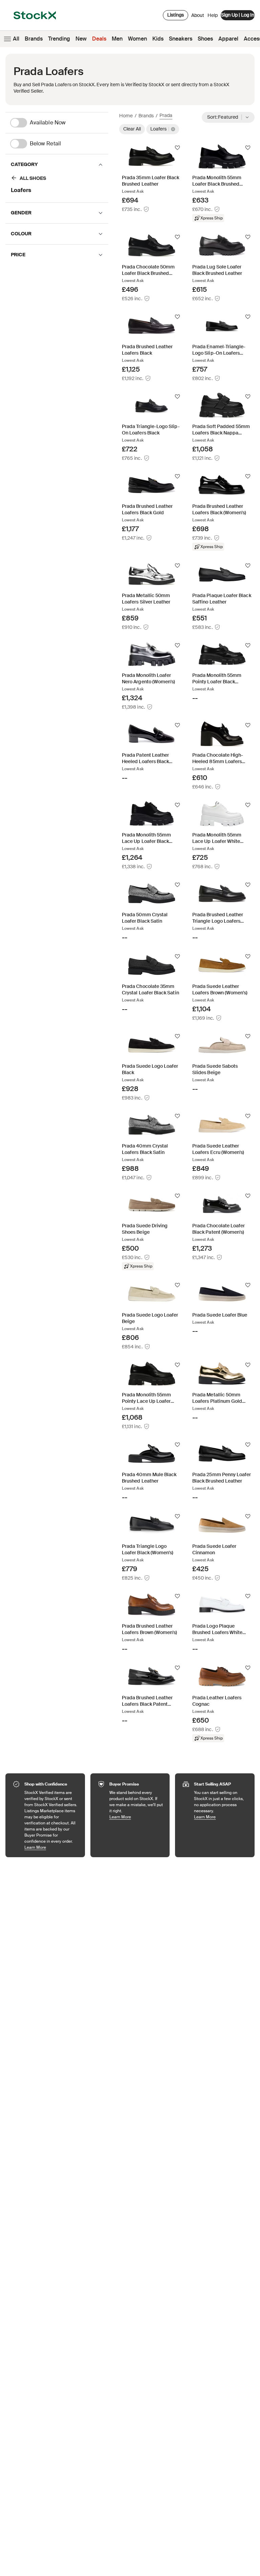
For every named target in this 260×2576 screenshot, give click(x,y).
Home (126, 116)
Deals (99, 39)
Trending (59, 39)
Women (137, 39)
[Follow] (177, 148)
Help (213, 15)
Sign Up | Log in (238, 15)
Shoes (205, 39)
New (81, 39)
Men (117, 39)
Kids (158, 39)
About (198, 17)
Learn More (51, 1847)
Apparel (228, 39)
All (16, 39)
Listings (176, 15)
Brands (34, 39)
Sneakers (181, 39)
